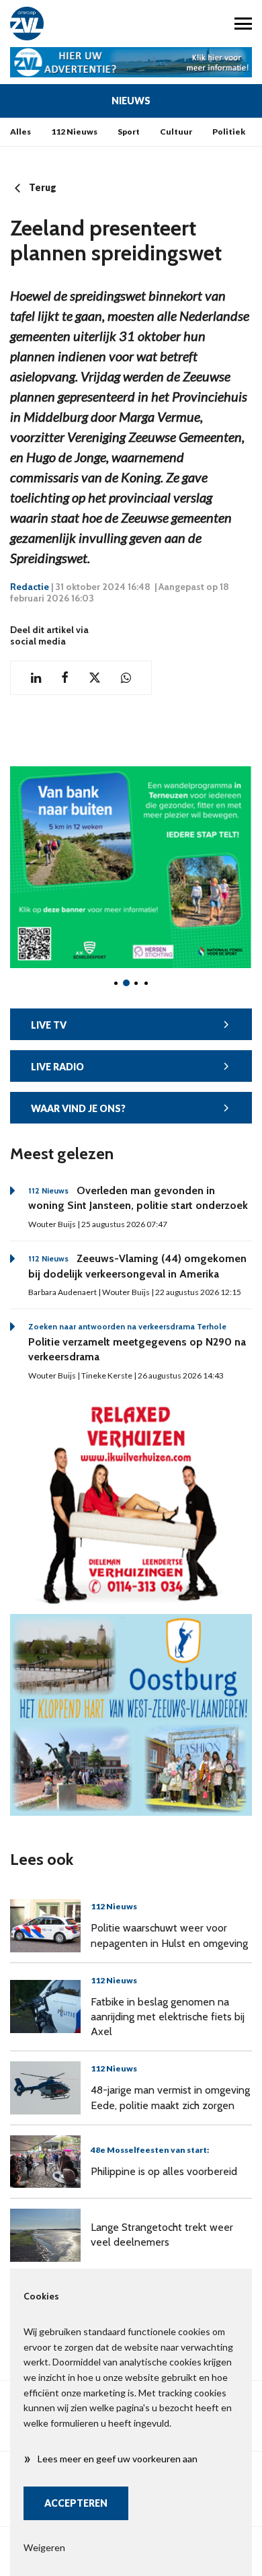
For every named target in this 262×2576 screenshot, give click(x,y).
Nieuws (131, 101)
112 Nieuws (74, 132)
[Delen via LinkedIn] (36, 678)
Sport (129, 132)
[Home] (65, 24)
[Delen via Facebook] (65, 678)
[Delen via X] (95, 678)
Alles (20, 132)
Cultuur (176, 132)
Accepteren (76, 2503)
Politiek (229, 132)
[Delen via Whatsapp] (126, 678)
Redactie (30, 587)
